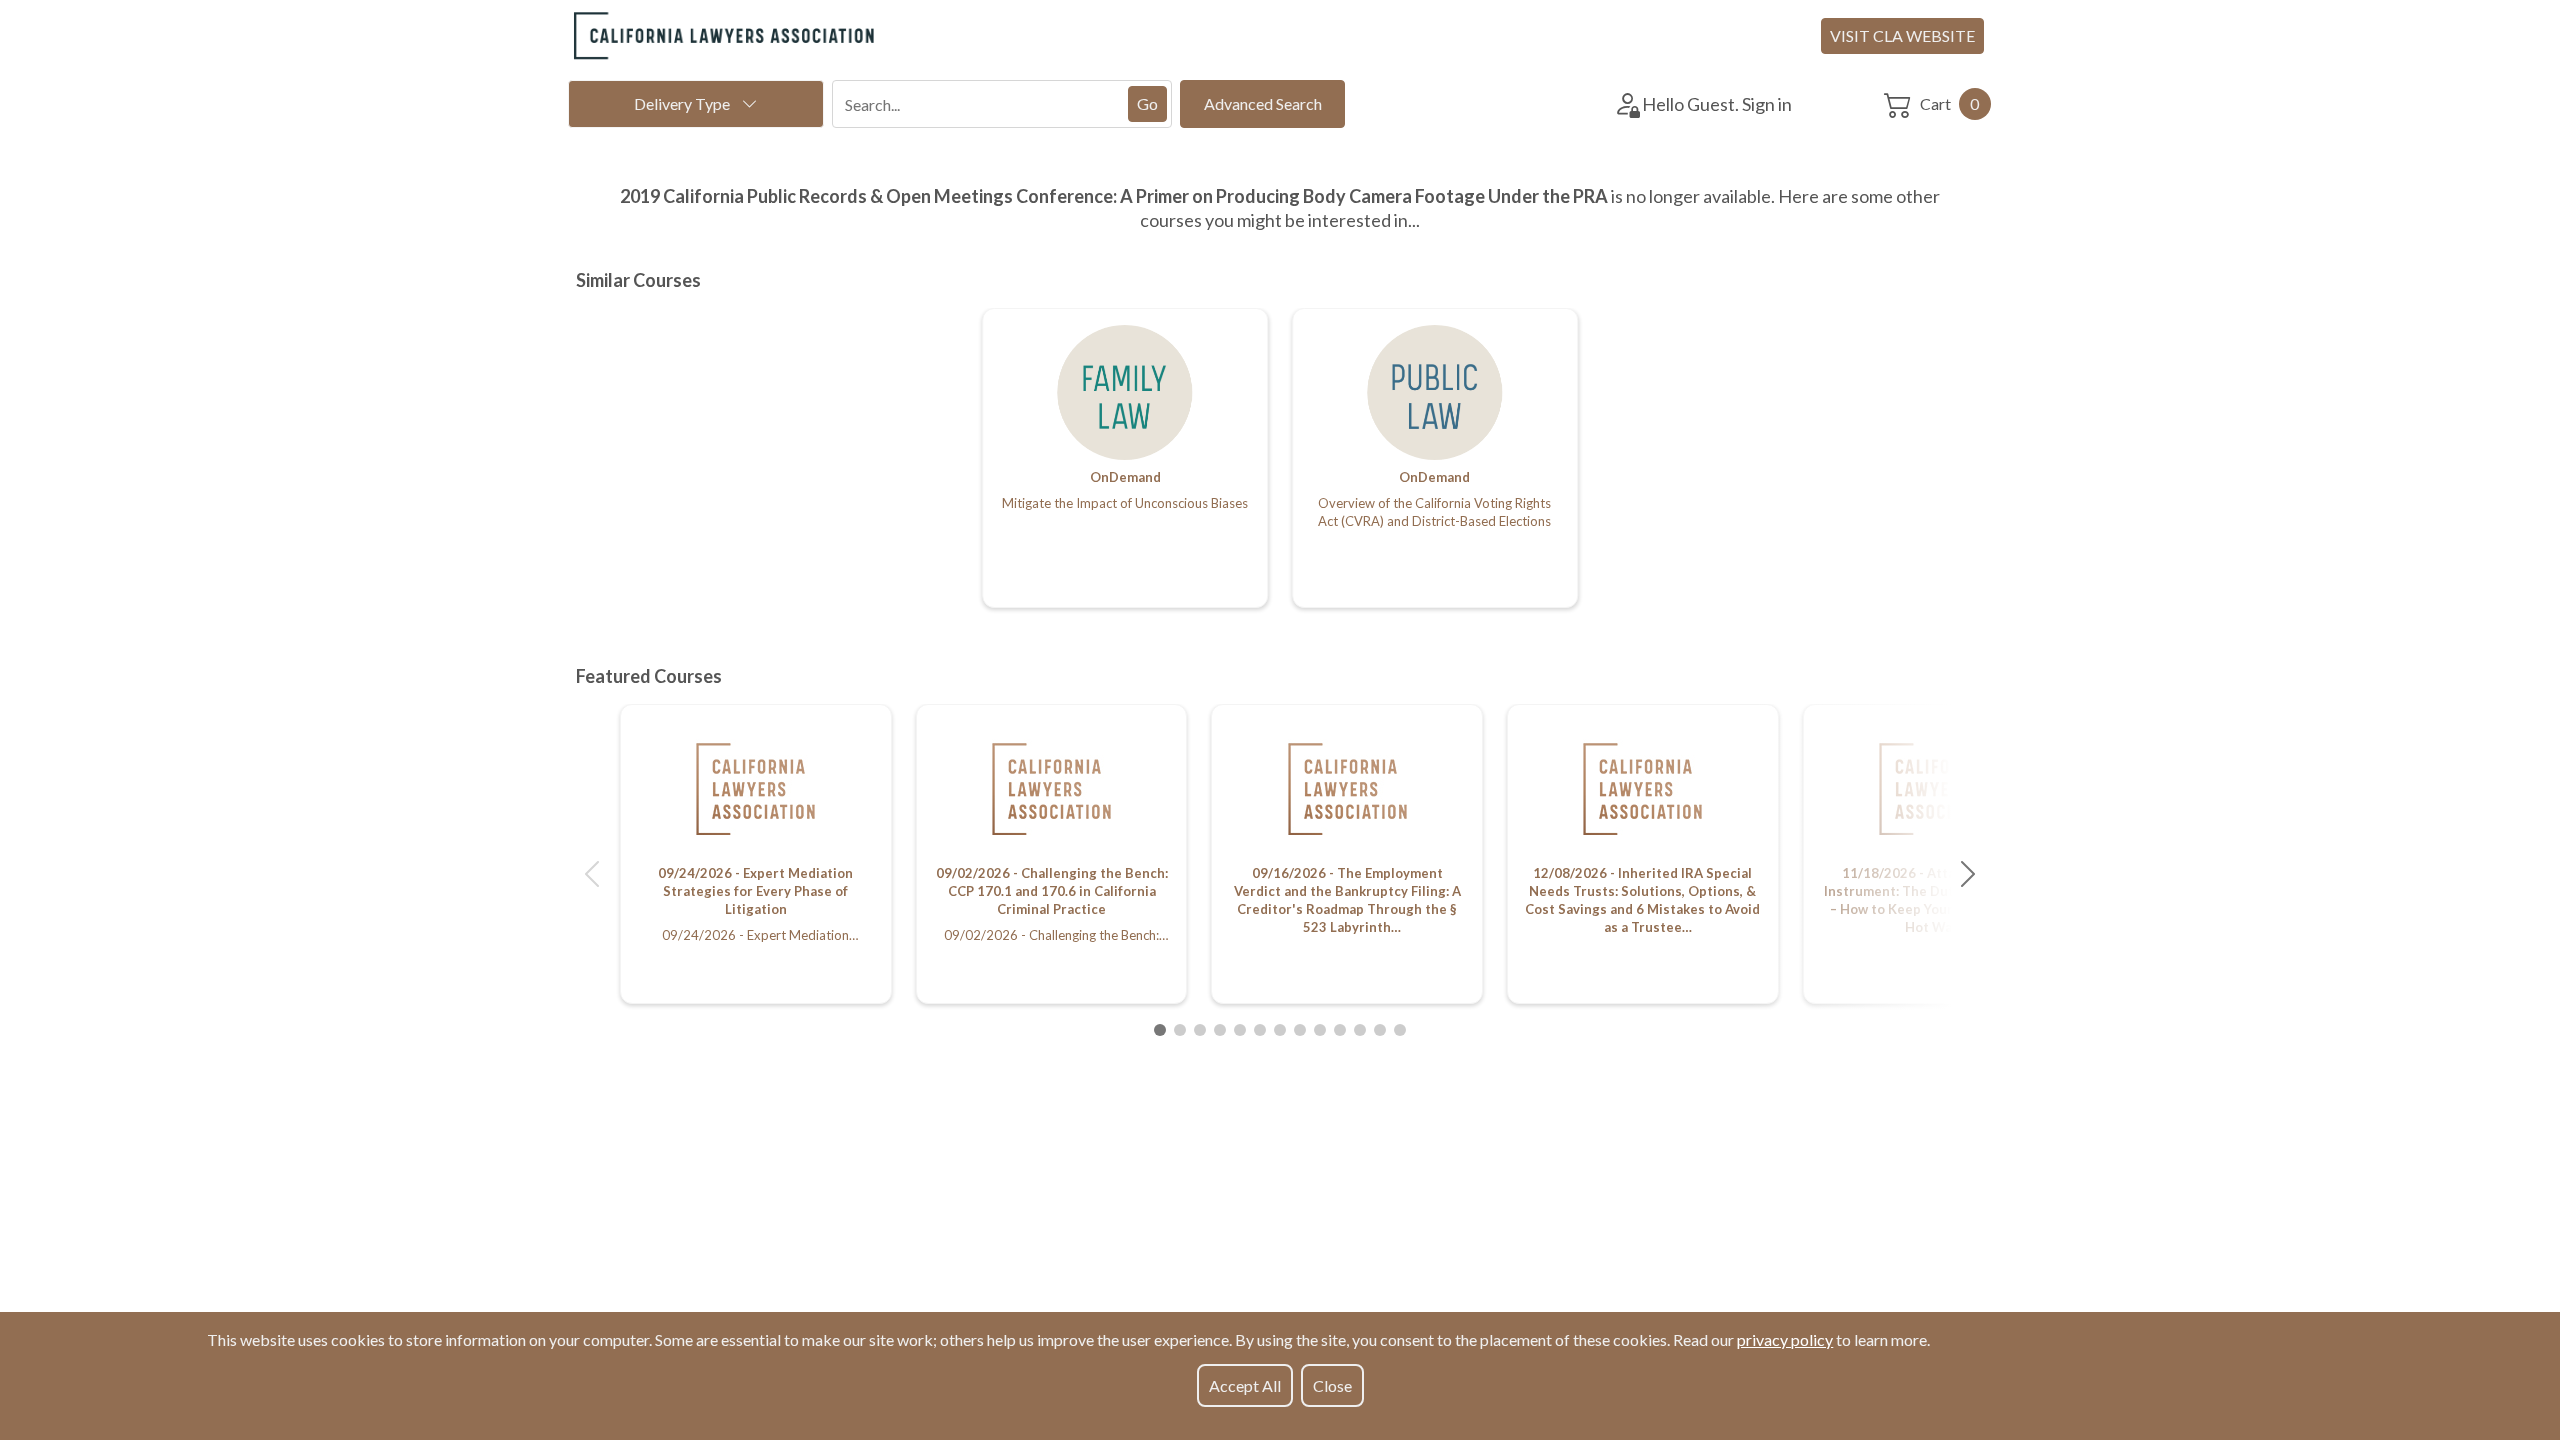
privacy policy (1785, 1339)
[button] (592, 874)
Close (1332, 1385)
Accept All (1245, 1385)
